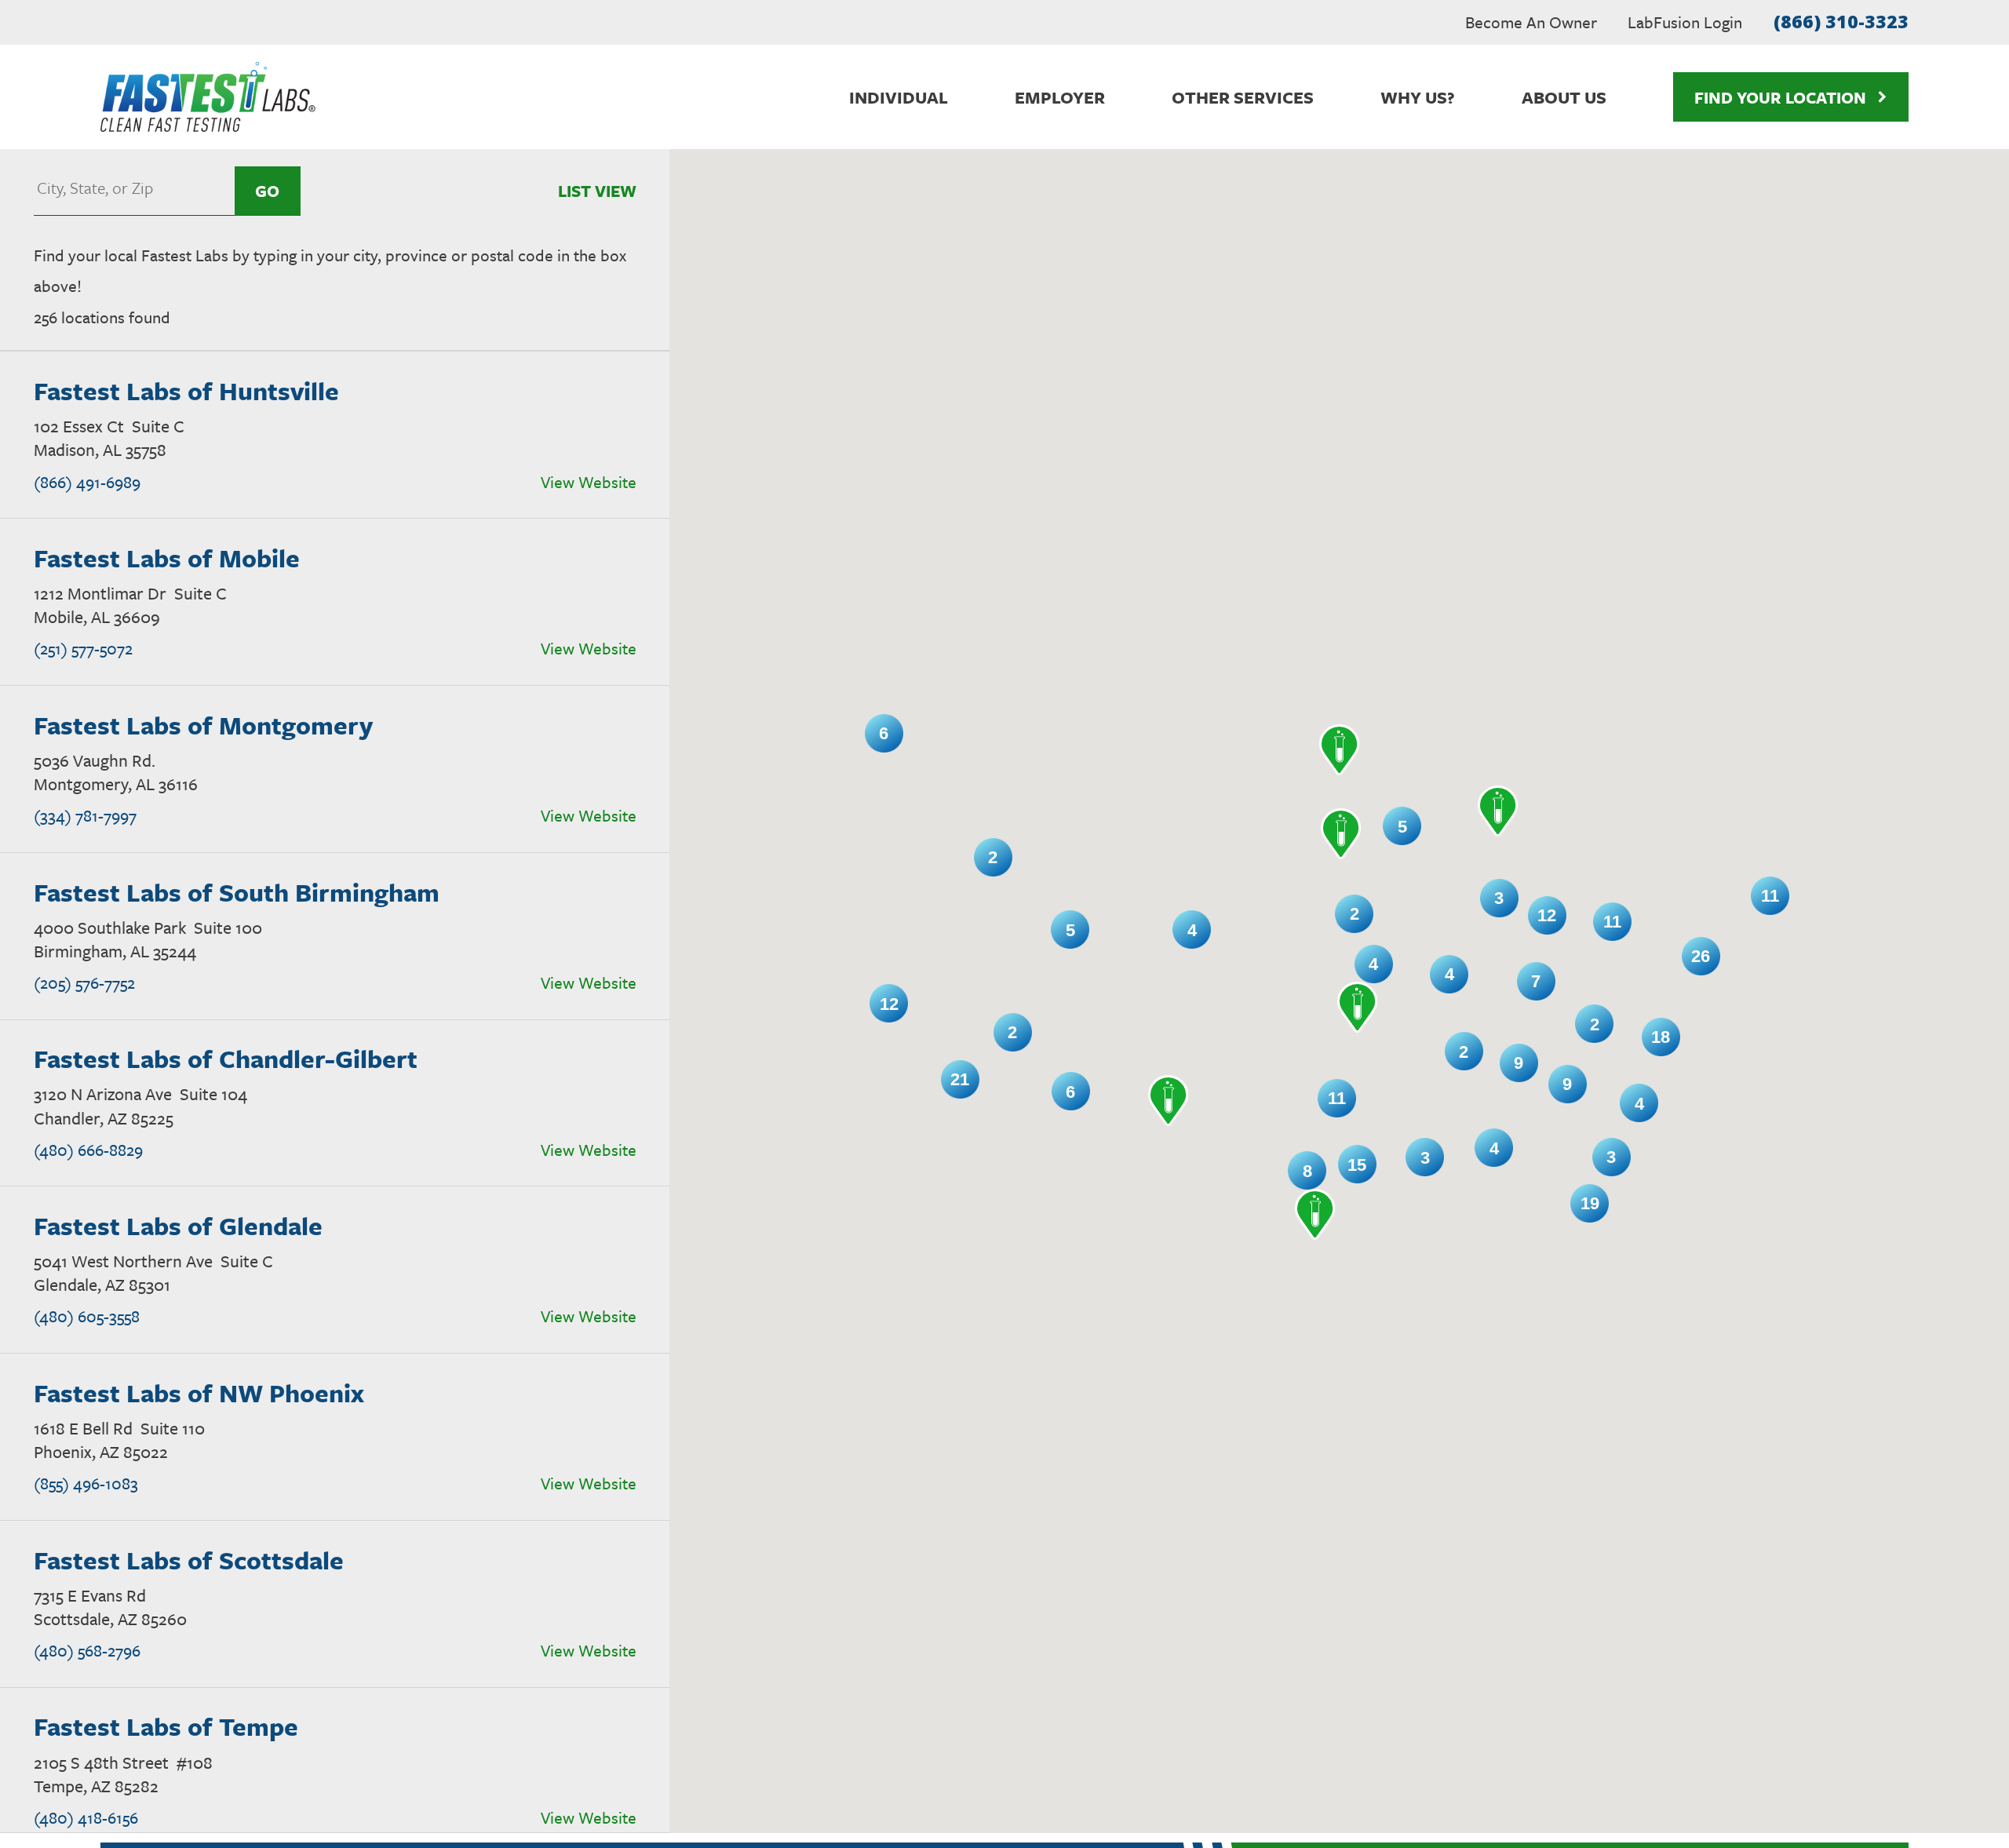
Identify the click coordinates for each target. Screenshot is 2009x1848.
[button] (1340, 750)
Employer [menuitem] (1060, 97)
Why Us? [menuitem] (1418, 97)
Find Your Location (1780, 97)
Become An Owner (1531, 22)
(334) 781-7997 (85, 815)
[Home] (208, 97)
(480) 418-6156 (86, 1817)
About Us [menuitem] (1564, 97)
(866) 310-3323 (1841, 21)
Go (267, 191)
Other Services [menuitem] (1243, 97)
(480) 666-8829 (88, 1150)
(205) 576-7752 (84, 982)
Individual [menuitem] (899, 97)
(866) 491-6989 (87, 482)
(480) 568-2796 (87, 1650)
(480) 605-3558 (87, 1316)
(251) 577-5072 (83, 648)
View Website (589, 482)
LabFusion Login (1685, 22)
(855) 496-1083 (86, 1483)
